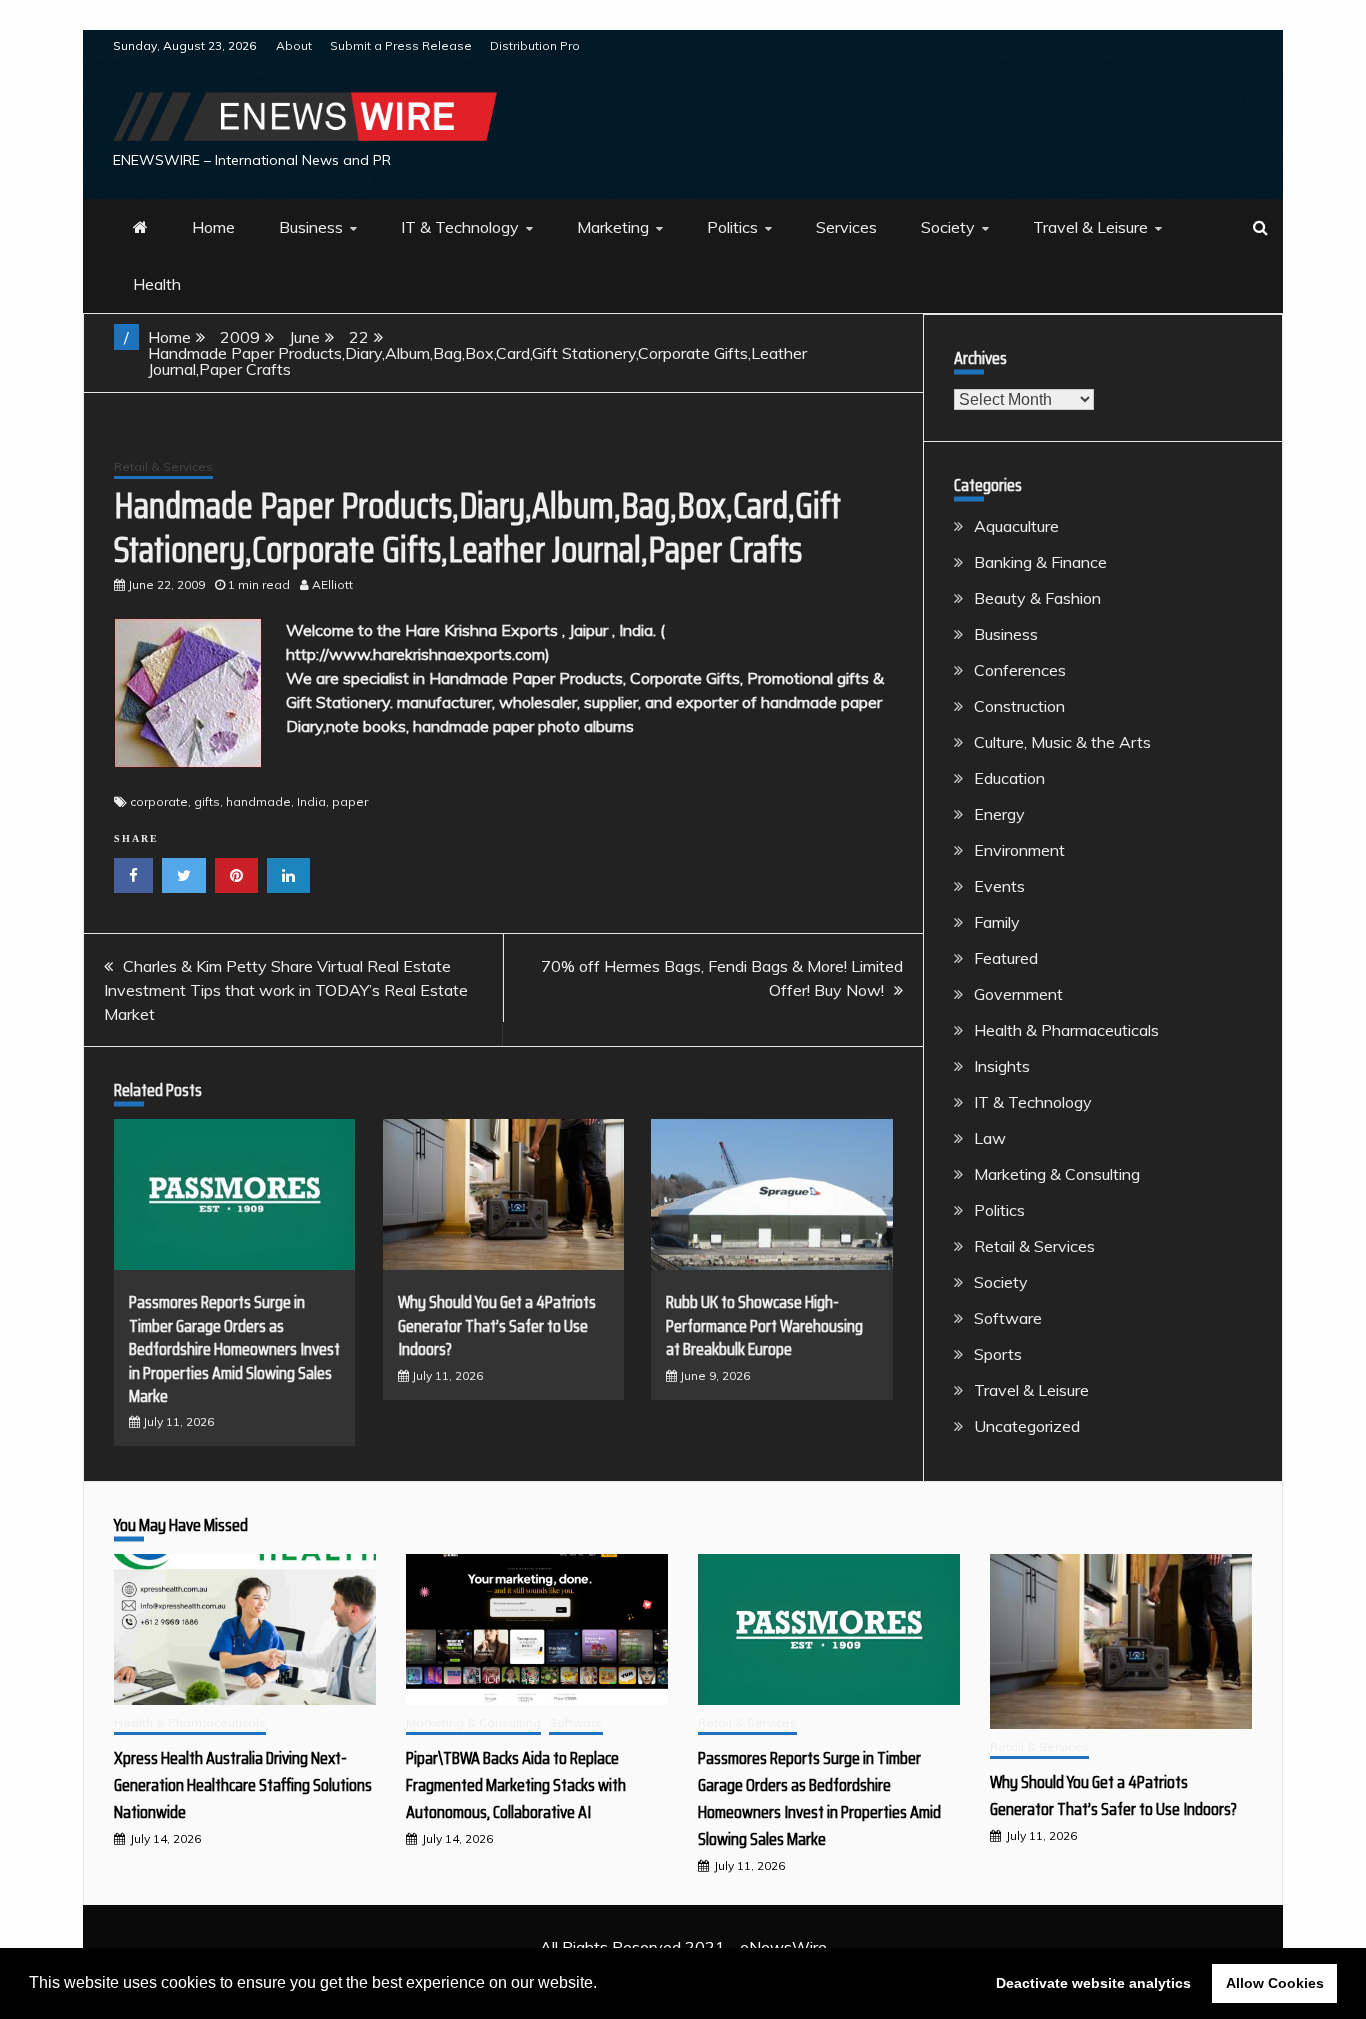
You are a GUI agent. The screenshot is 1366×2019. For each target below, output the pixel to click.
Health (157, 284)
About (294, 45)
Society (948, 227)
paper (350, 801)
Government (1018, 994)
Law (990, 1138)
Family (997, 922)
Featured (1006, 958)
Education (1009, 778)
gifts (207, 801)
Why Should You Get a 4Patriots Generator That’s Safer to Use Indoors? (497, 1325)
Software (1008, 1318)
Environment (1019, 850)
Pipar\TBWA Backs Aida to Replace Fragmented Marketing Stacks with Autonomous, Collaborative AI (516, 1785)
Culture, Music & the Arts (1062, 742)
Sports (998, 1354)
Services (846, 227)
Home (213, 227)
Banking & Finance (1040, 562)
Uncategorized (1027, 1426)
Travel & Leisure (1090, 227)
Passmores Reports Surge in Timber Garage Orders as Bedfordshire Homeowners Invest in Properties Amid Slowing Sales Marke (234, 1349)
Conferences (1020, 670)
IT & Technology (460, 227)
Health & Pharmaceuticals (1066, 1030)
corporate (159, 801)
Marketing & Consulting (1057, 1174)
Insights (1002, 1066)
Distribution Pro (535, 45)
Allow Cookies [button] (1275, 1983)
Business (311, 227)
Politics (732, 227)
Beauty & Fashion (1037, 598)
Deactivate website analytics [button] (1093, 1983)
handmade (258, 801)
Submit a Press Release (401, 45)
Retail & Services (163, 466)
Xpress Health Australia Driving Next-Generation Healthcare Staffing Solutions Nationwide (243, 1785)
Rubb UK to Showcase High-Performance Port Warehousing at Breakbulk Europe (764, 1325)
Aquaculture (1016, 526)
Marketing (613, 227)
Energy (999, 814)
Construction (1019, 706)
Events (999, 886)
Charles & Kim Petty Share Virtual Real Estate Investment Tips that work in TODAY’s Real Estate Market (286, 990)
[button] (604, 1985)
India (311, 801)
